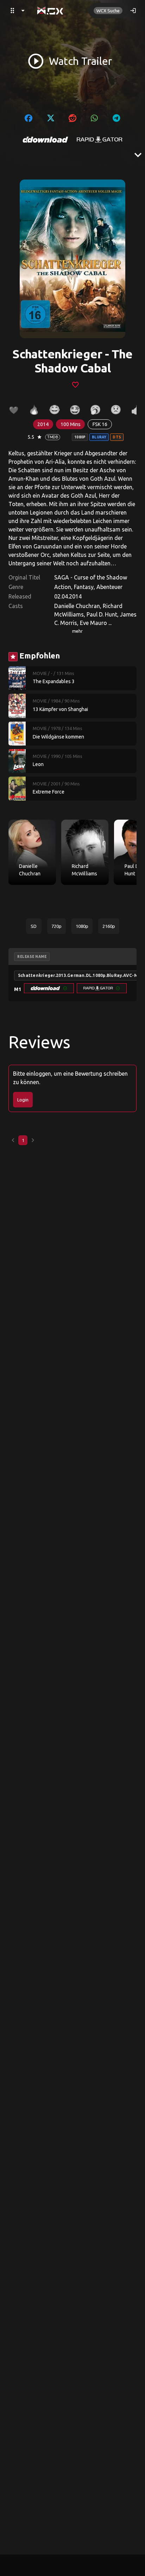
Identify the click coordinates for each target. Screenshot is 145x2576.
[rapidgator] (100, 140)
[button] (49, 988)
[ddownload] (45, 140)
